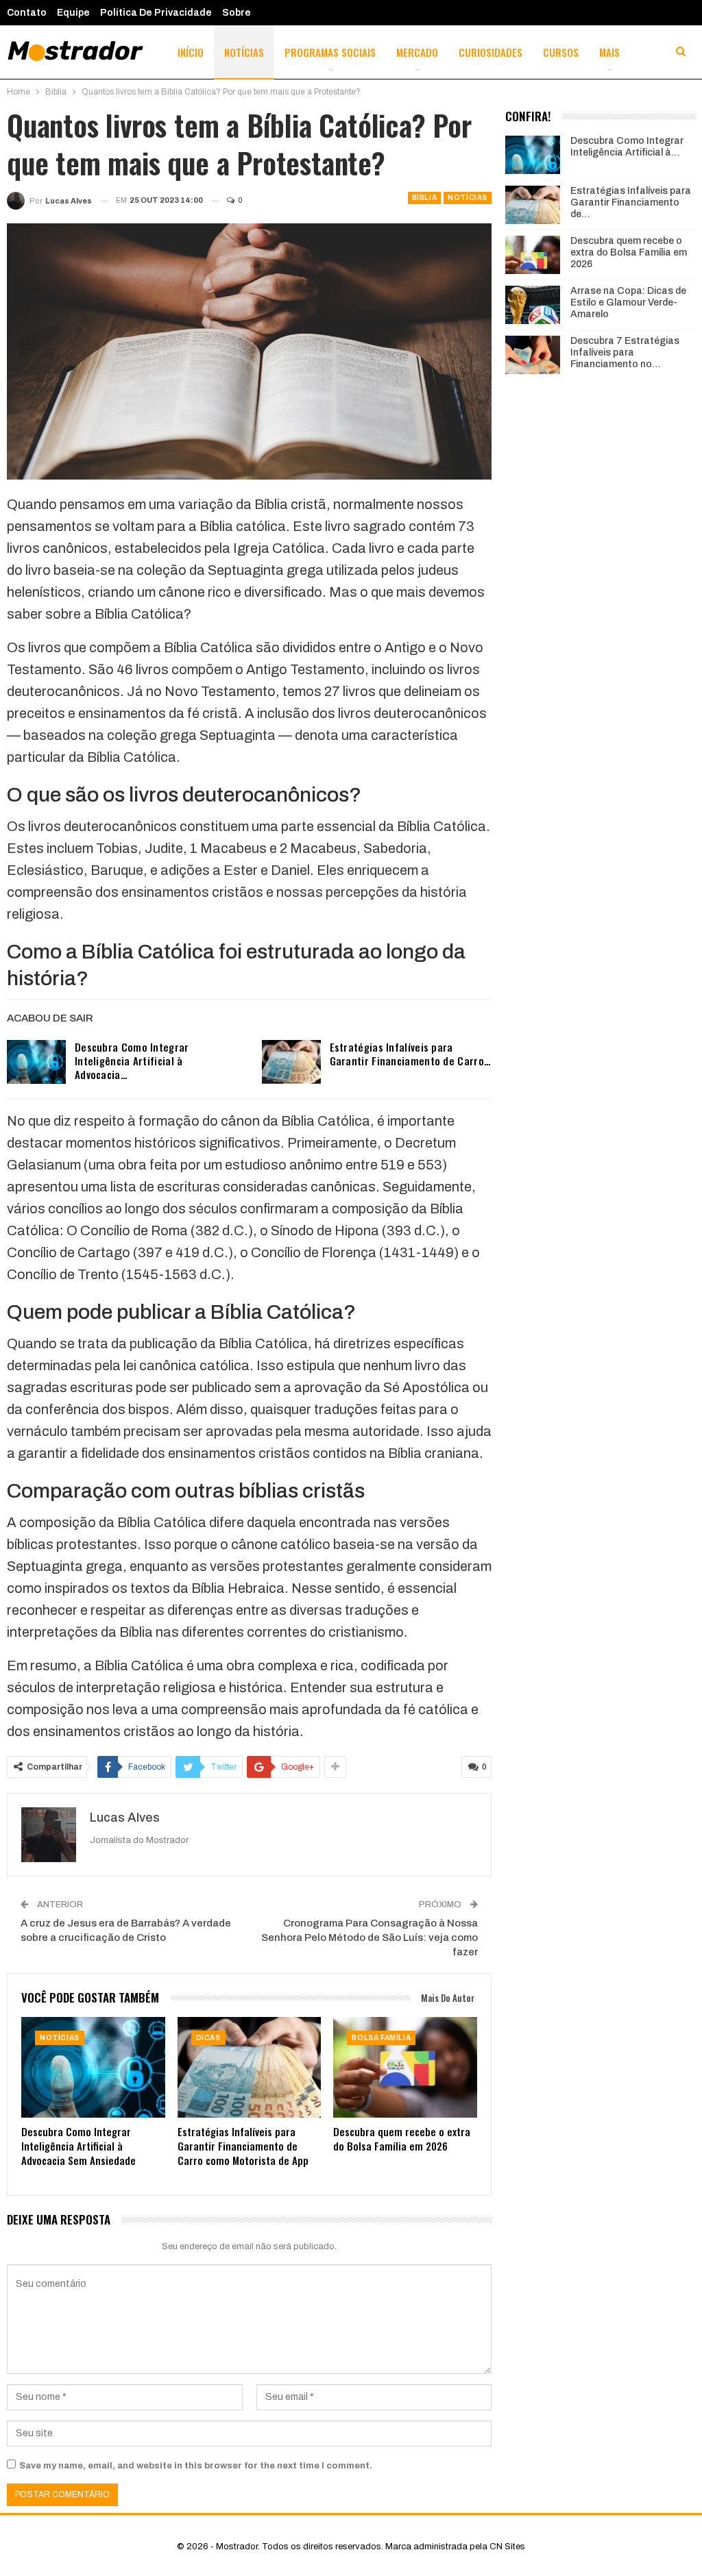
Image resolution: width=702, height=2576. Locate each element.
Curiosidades (491, 52)
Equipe (73, 13)
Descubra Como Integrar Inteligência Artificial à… (627, 147)
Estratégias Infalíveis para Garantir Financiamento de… (631, 202)
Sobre (237, 13)
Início (191, 52)
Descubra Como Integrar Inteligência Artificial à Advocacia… (132, 1061)
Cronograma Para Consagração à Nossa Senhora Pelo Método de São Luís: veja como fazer (370, 1937)
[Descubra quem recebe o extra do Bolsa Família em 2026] (405, 2067)
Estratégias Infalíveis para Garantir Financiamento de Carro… (411, 1054)
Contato (27, 13)
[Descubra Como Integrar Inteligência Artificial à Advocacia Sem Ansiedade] (36, 1062)
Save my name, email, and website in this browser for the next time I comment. (196, 2466)
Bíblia (425, 198)
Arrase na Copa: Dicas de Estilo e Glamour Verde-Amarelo (628, 302)
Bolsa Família (381, 2038)
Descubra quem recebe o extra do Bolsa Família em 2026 (629, 252)
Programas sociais (330, 52)
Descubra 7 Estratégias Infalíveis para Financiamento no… (625, 352)
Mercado (417, 52)
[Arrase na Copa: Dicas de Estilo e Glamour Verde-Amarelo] (533, 305)
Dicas (208, 2038)
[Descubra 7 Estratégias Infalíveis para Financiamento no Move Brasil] (533, 355)
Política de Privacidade (156, 13)
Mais (609, 52)
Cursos (561, 52)
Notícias (244, 52)
